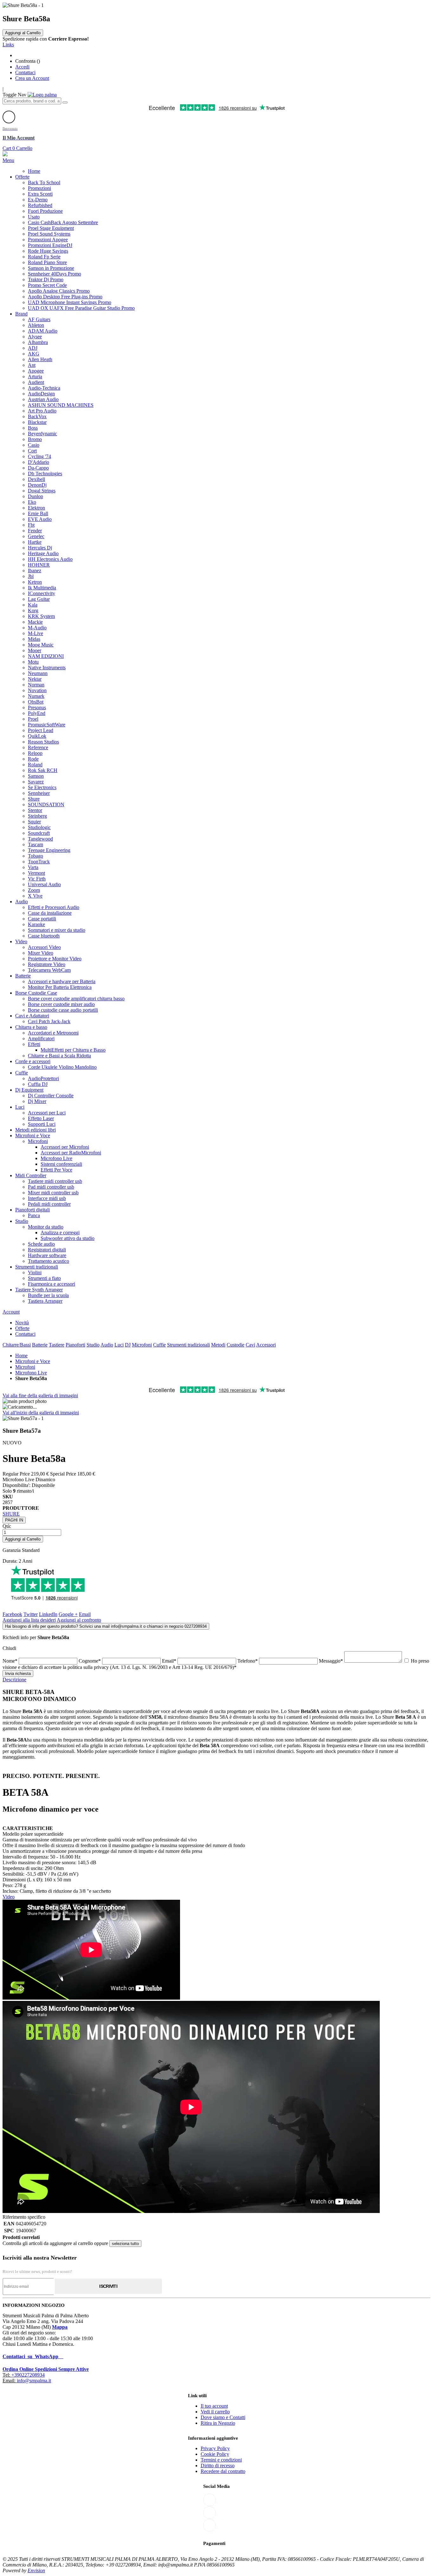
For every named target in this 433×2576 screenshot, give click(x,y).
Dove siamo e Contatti (223, 2417)
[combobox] (32, 101)
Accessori (266, 1345)
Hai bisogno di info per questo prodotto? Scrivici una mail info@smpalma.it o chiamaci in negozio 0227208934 (106, 1626)
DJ (128, 1345)
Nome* (11, 1661)
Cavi (250, 1345)
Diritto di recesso (218, 2466)
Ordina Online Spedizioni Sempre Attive (46, 2369)
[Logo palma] (42, 95)
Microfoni (142, 1345)
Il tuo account (214, 2406)
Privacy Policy (215, 2448)
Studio (93, 1345)
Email (85, 1614)
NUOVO (12, 1443)
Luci (119, 1345)
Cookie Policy (215, 2454)
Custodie (236, 1345)
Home (21, 1356)
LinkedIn (48, 1614)
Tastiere (57, 1345)
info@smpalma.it (34, 2381)
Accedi (22, 67)
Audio (107, 1345)
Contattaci (25, 72)
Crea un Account (32, 78)
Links (8, 45)
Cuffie (159, 1345)
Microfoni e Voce (33, 1361)
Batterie (40, 1345)
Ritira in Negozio (218, 2423)
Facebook (12, 1614)
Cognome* (90, 1661)
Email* (170, 1661)
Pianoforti (75, 1345)
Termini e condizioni (221, 2460)
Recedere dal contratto (223, 2471)
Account (11, 1312)
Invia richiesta (18, 1674)
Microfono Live (31, 1373)
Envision (36, 2570)
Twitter (31, 1614)
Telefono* (248, 1661)
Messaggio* (332, 1661)
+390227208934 (28, 2375)
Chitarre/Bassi (17, 1345)
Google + (68, 1614)
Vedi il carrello (215, 2412)
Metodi (218, 1345)
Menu (8, 160)
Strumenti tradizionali (188, 1345)
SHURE (11, 1514)
